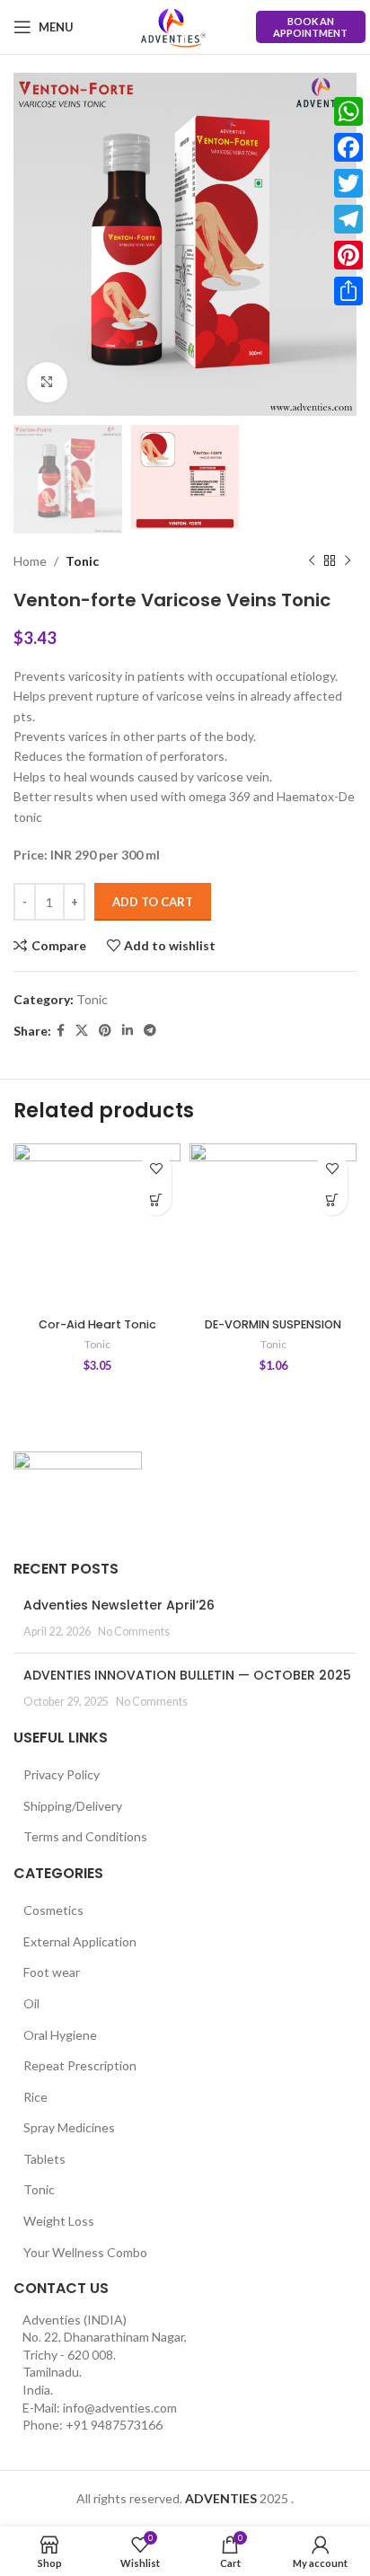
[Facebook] (348, 147)
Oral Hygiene (60, 2035)
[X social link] (82, 1031)
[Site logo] (173, 27)
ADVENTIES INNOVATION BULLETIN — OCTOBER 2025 (187, 1675)
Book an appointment (310, 27)
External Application (80, 1941)
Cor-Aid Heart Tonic (97, 1324)
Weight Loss (59, 2221)
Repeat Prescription (80, 2065)
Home (30, 561)
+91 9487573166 (114, 2425)
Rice (35, 2097)
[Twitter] (348, 183)
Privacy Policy (62, 1774)
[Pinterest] (348, 255)
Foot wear (52, 1972)
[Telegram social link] (150, 1031)
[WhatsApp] (348, 111)
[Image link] (78, 1494)
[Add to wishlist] (156, 1168)
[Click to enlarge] (47, 382)
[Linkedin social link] (128, 1031)
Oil (31, 2003)
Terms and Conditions (85, 1836)
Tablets (44, 2159)
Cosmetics (53, 1910)
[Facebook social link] (61, 1031)
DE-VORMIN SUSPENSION (273, 1324)
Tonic (82, 561)
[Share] (348, 291)
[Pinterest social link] (105, 1031)
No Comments (134, 1632)
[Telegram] (348, 219)
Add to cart (153, 902)
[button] (156, 1200)
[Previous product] (312, 561)
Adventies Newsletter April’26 (119, 1605)
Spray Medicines (69, 2127)
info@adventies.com (120, 2408)
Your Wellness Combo (85, 2252)
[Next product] (348, 561)
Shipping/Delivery (73, 1806)
